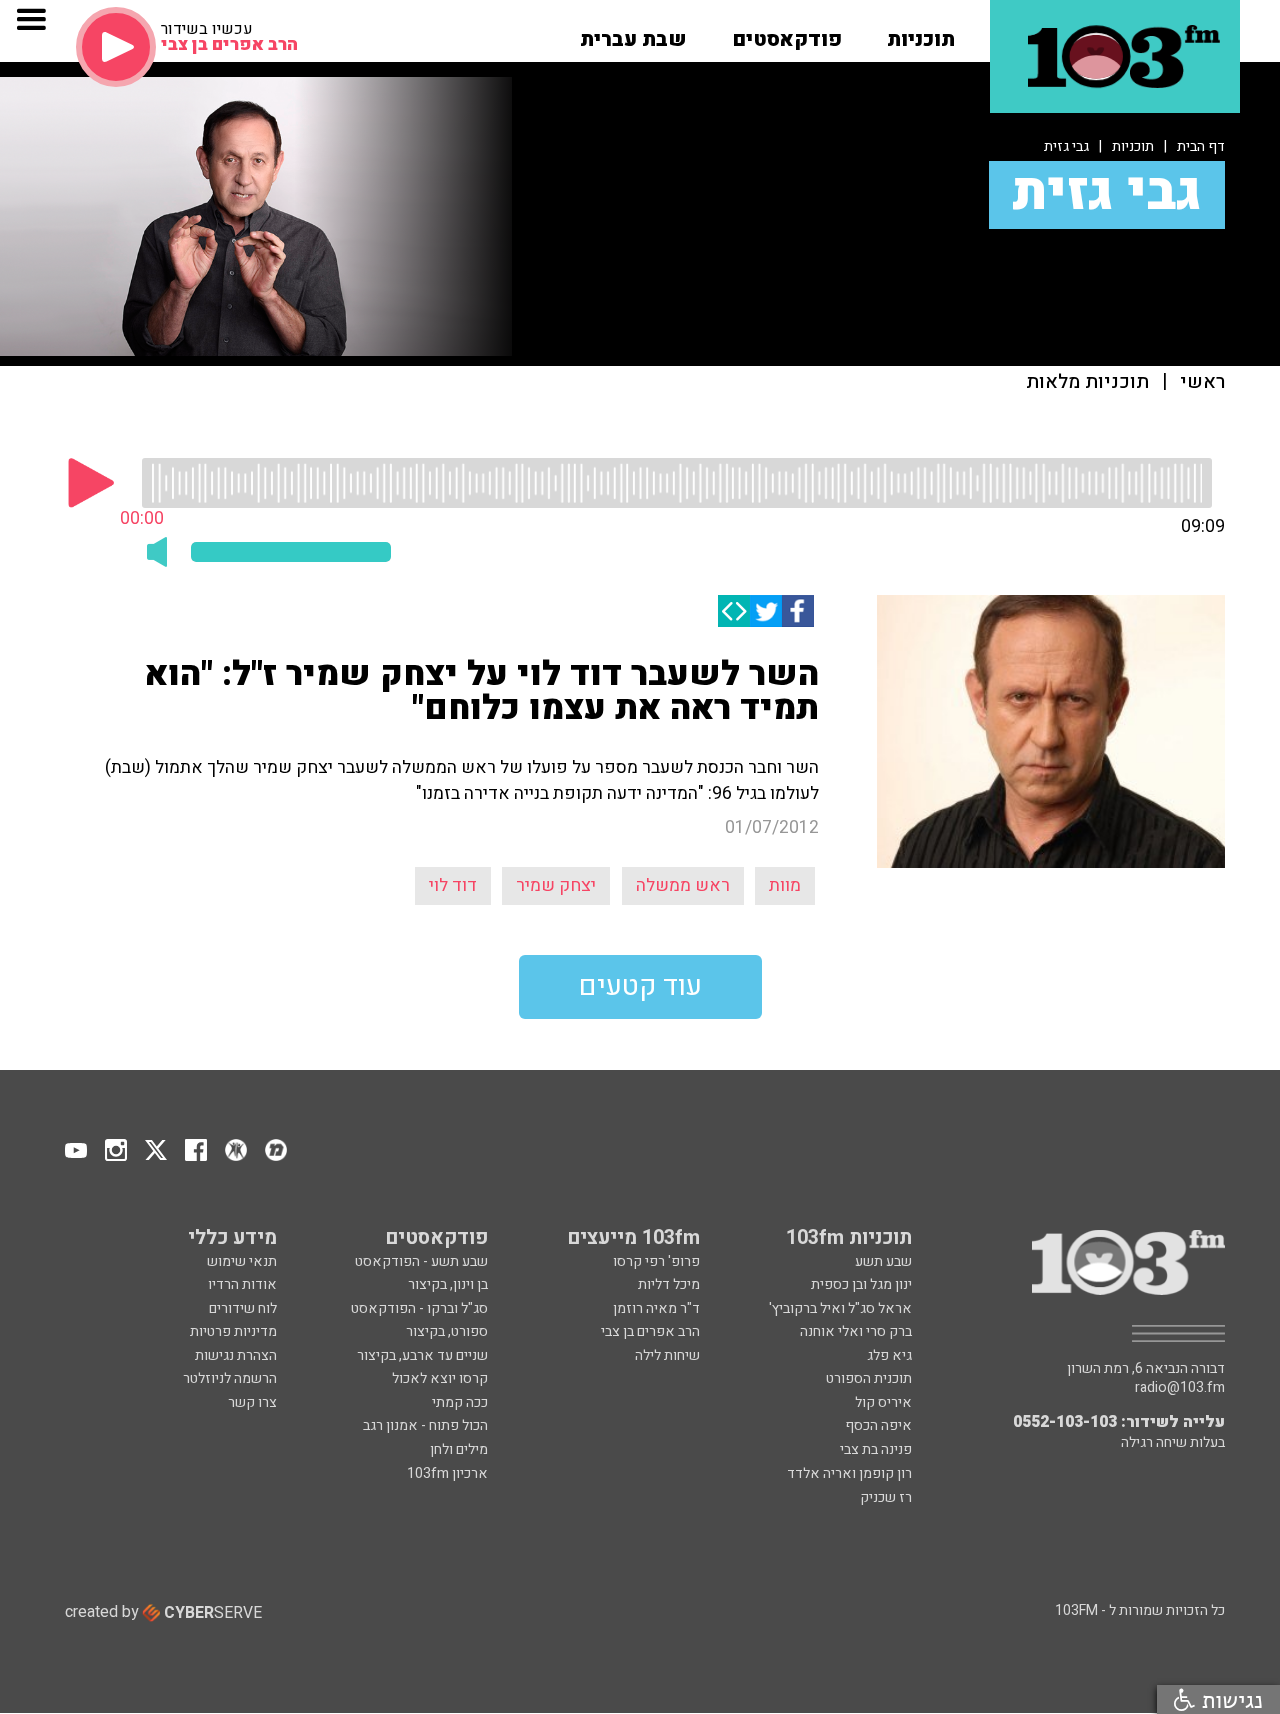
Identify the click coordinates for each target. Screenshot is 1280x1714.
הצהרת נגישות (236, 1355)
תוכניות (1133, 146)
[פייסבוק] (798, 611)
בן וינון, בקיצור (448, 1284)
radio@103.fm (1180, 1388)
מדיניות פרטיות (233, 1331)
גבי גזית (1066, 146)
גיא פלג (889, 1355)
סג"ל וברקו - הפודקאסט (419, 1308)
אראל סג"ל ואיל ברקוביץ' (840, 1308)
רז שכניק (886, 1497)
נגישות (1229, 1699)
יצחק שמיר (556, 885)
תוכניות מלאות (1087, 382)
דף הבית (1201, 146)
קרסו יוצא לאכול (440, 1378)
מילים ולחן (459, 1449)
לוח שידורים (243, 1308)
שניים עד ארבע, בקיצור (422, 1355)
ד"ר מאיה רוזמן (656, 1308)
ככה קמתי (460, 1402)
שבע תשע (883, 1261)
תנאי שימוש (242, 1261)
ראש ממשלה (683, 885)
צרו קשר (252, 1402)
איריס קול (883, 1402)
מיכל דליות (669, 1284)
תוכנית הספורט (869, 1378)
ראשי (1202, 382)
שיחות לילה (667, 1355)
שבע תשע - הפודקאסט (421, 1261)
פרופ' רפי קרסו (656, 1261)
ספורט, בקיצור (447, 1331)
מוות (785, 885)
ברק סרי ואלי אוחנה (856, 1331)
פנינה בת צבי (876, 1449)
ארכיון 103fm (447, 1473)
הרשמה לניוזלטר (230, 1378)
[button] (921, 33)
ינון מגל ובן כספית (861, 1284)
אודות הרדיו (242, 1284)
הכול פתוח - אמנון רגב (425, 1425)
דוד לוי (453, 885)
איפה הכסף (878, 1425)
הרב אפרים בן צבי (650, 1331)
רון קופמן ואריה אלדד (849, 1473)
